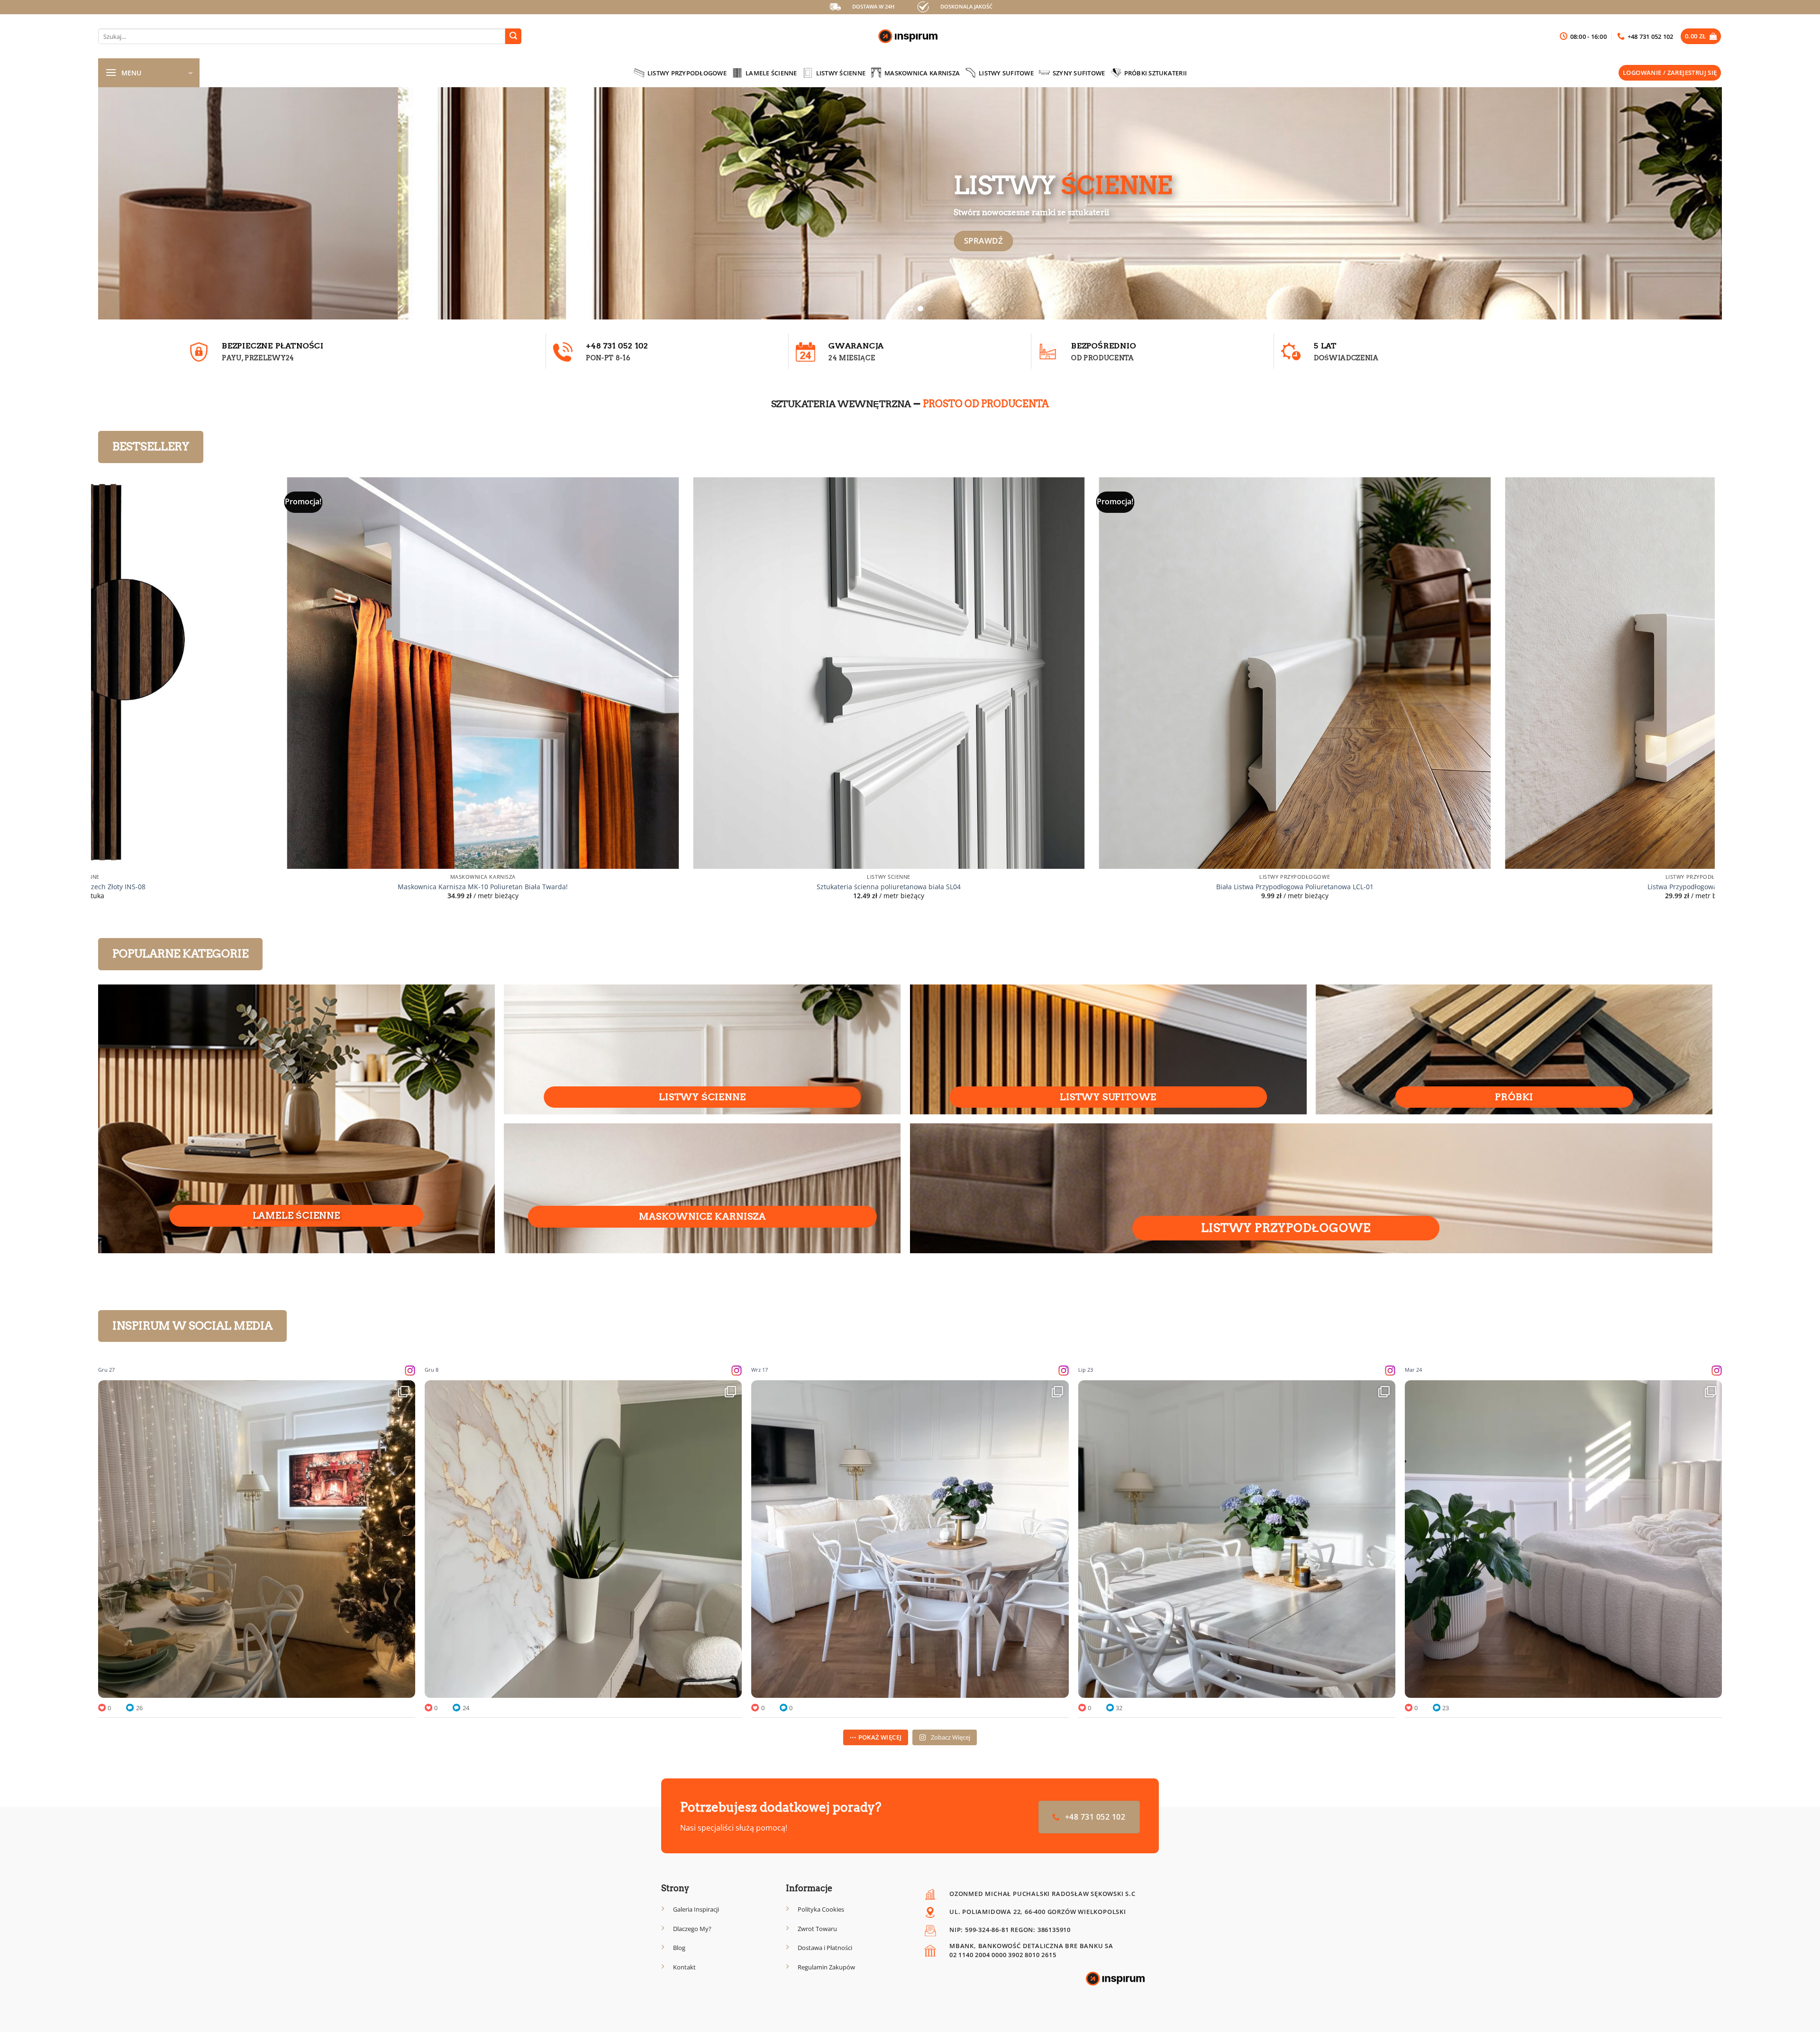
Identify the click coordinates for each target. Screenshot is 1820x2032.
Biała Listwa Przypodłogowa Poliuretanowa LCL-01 (697, 887)
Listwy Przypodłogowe (687, 73)
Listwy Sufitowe (1006, 73)
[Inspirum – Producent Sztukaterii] (910, 36)
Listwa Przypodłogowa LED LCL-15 (1103, 887)
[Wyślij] (513, 36)
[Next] (1677, 203)
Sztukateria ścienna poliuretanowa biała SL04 (291, 887)
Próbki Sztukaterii (1156, 73)
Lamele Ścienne (771, 73)
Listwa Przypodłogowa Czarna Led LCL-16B (1509, 887)
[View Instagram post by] (406, 1686)
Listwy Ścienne (841, 73)
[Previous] (143, 203)
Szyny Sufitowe (1079, 73)
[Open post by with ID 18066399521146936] (583, 1539)
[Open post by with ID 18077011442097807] (910, 1539)
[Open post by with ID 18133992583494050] (257, 1539)
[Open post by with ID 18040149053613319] (1563, 1539)
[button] (1701, 36)
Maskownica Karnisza (922, 73)
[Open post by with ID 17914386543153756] (1237, 1539)
